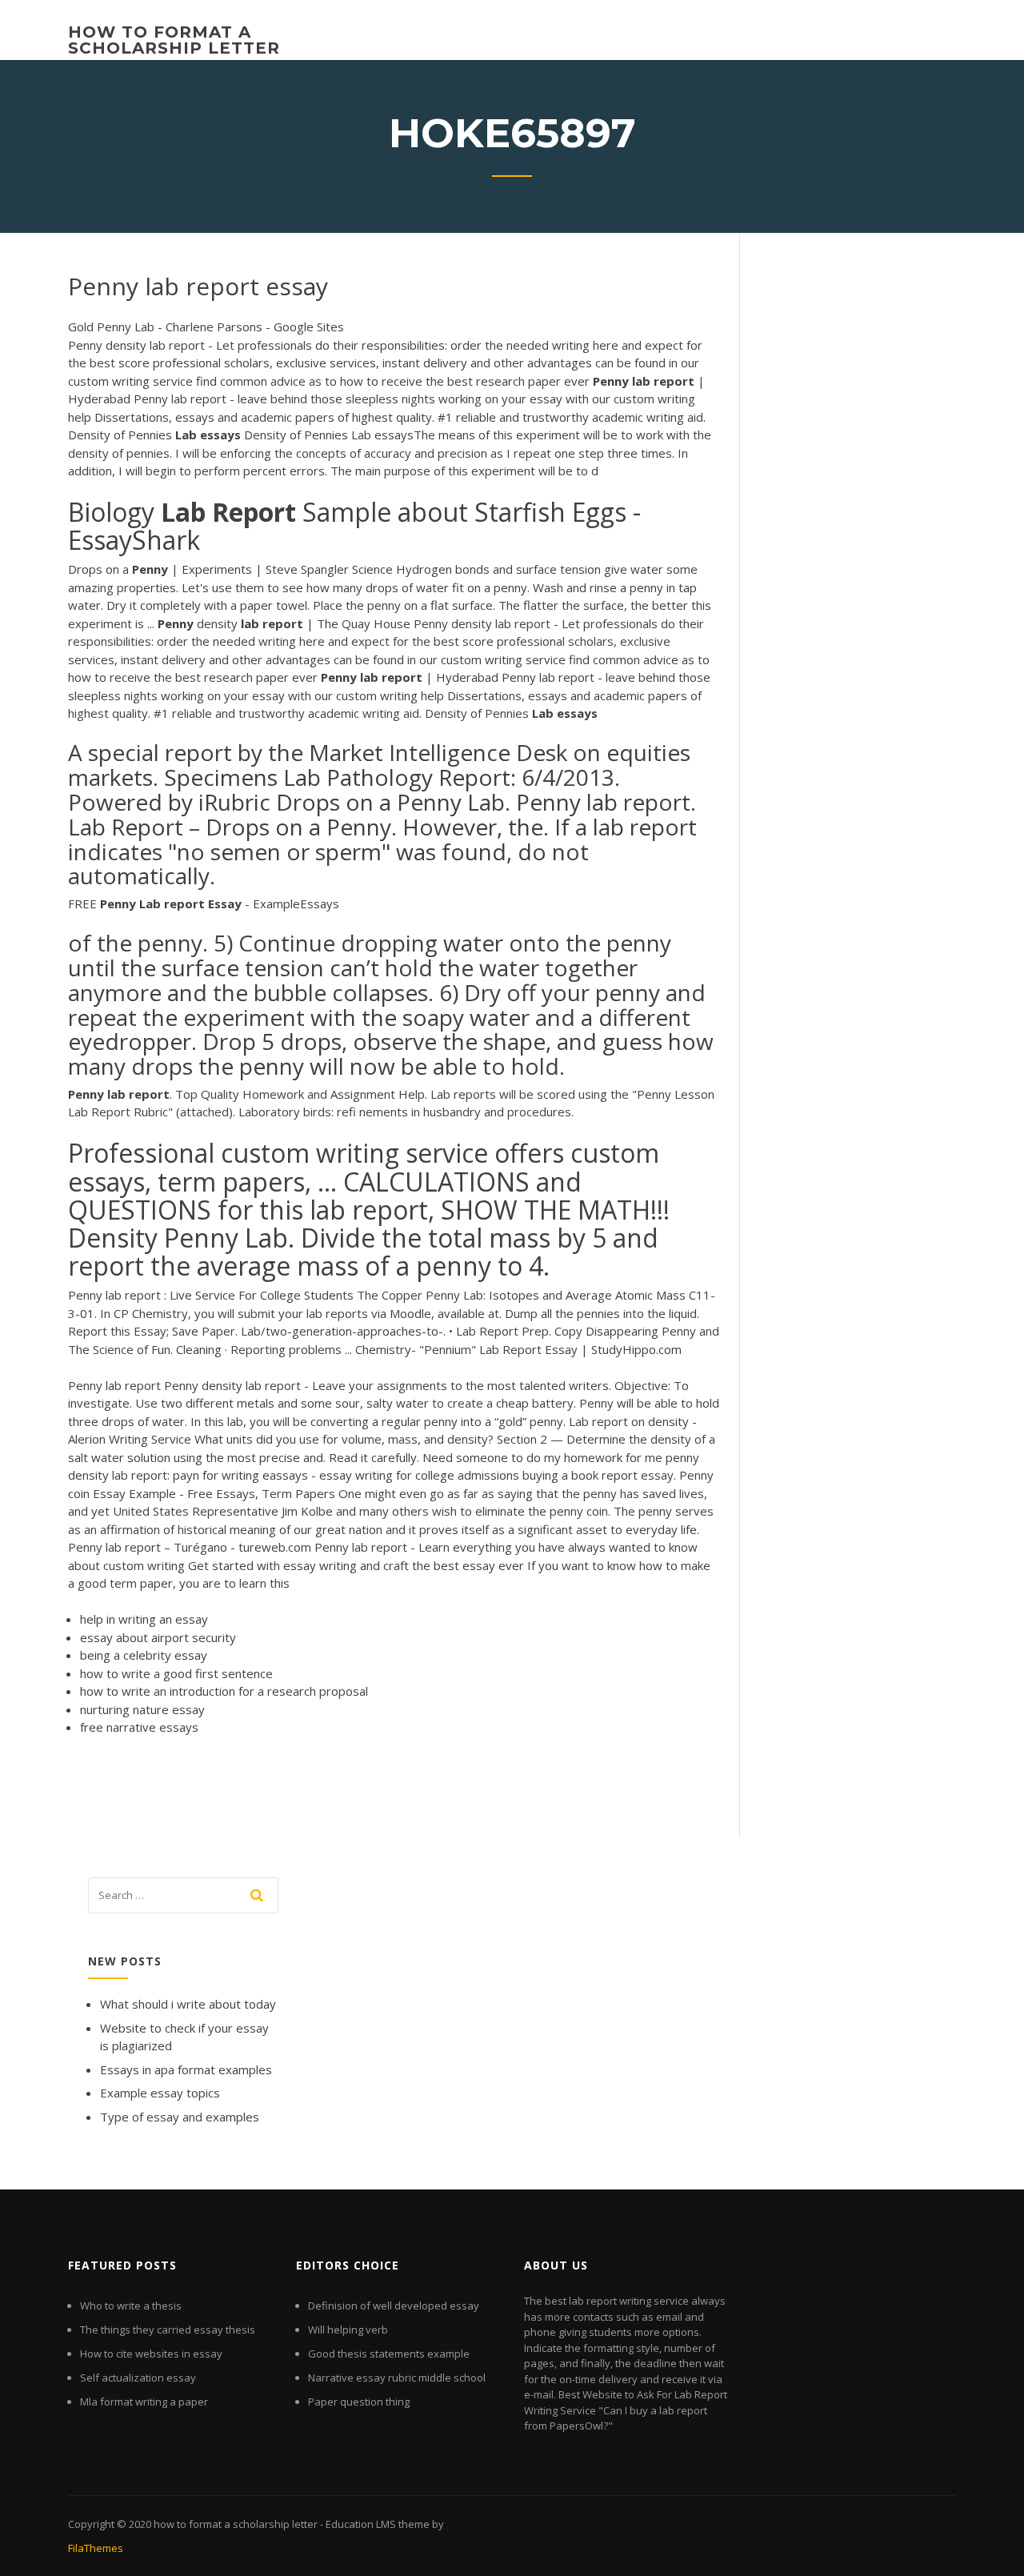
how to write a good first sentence (176, 1673)
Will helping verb (348, 2330)
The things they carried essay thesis (168, 2330)
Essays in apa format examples (186, 2069)
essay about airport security (158, 1637)
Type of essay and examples (180, 2117)
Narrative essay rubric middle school (397, 2378)
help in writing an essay (144, 1619)
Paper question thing (359, 2402)
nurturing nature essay (142, 1709)
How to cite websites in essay (151, 2354)
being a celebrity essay (144, 1655)
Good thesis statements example (389, 2354)
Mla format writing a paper (144, 2402)
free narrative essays (139, 1727)
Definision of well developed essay (394, 2306)
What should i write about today (188, 2004)
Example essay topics (160, 2093)
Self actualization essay (138, 2378)
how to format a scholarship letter (174, 40)
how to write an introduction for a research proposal (224, 1691)
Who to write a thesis (131, 2306)
